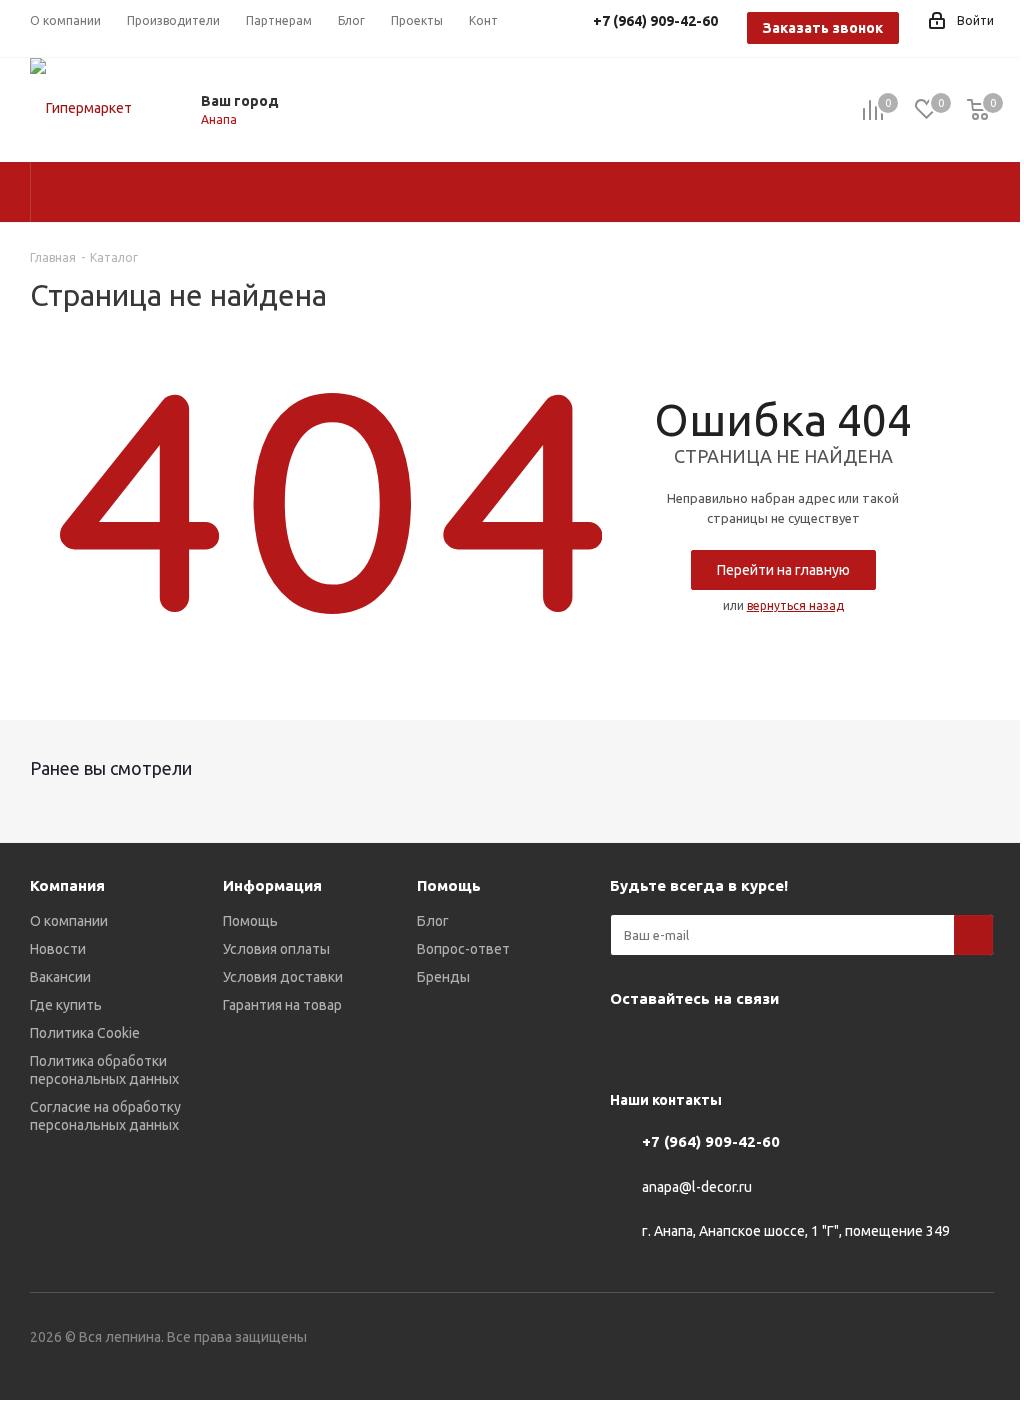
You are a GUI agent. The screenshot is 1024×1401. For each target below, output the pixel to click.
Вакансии (60, 977)
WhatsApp (780, 1045)
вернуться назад (795, 605)
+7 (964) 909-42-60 (711, 1141)
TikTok (880, 1045)
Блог (433, 921)
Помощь (250, 921)
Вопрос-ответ (463, 949)
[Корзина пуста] (978, 110)
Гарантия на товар (282, 1005)
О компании (69, 921)
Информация (272, 885)
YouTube (680, 1045)
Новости (58, 949)
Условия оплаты (276, 949)
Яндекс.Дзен (830, 1045)
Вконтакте (630, 1045)
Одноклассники (730, 1045)
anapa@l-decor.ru (697, 1187)
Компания (67, 885)
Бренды (443, 977)
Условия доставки (283, 977)
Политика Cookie (85, 1033)
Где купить (66, 1005)
